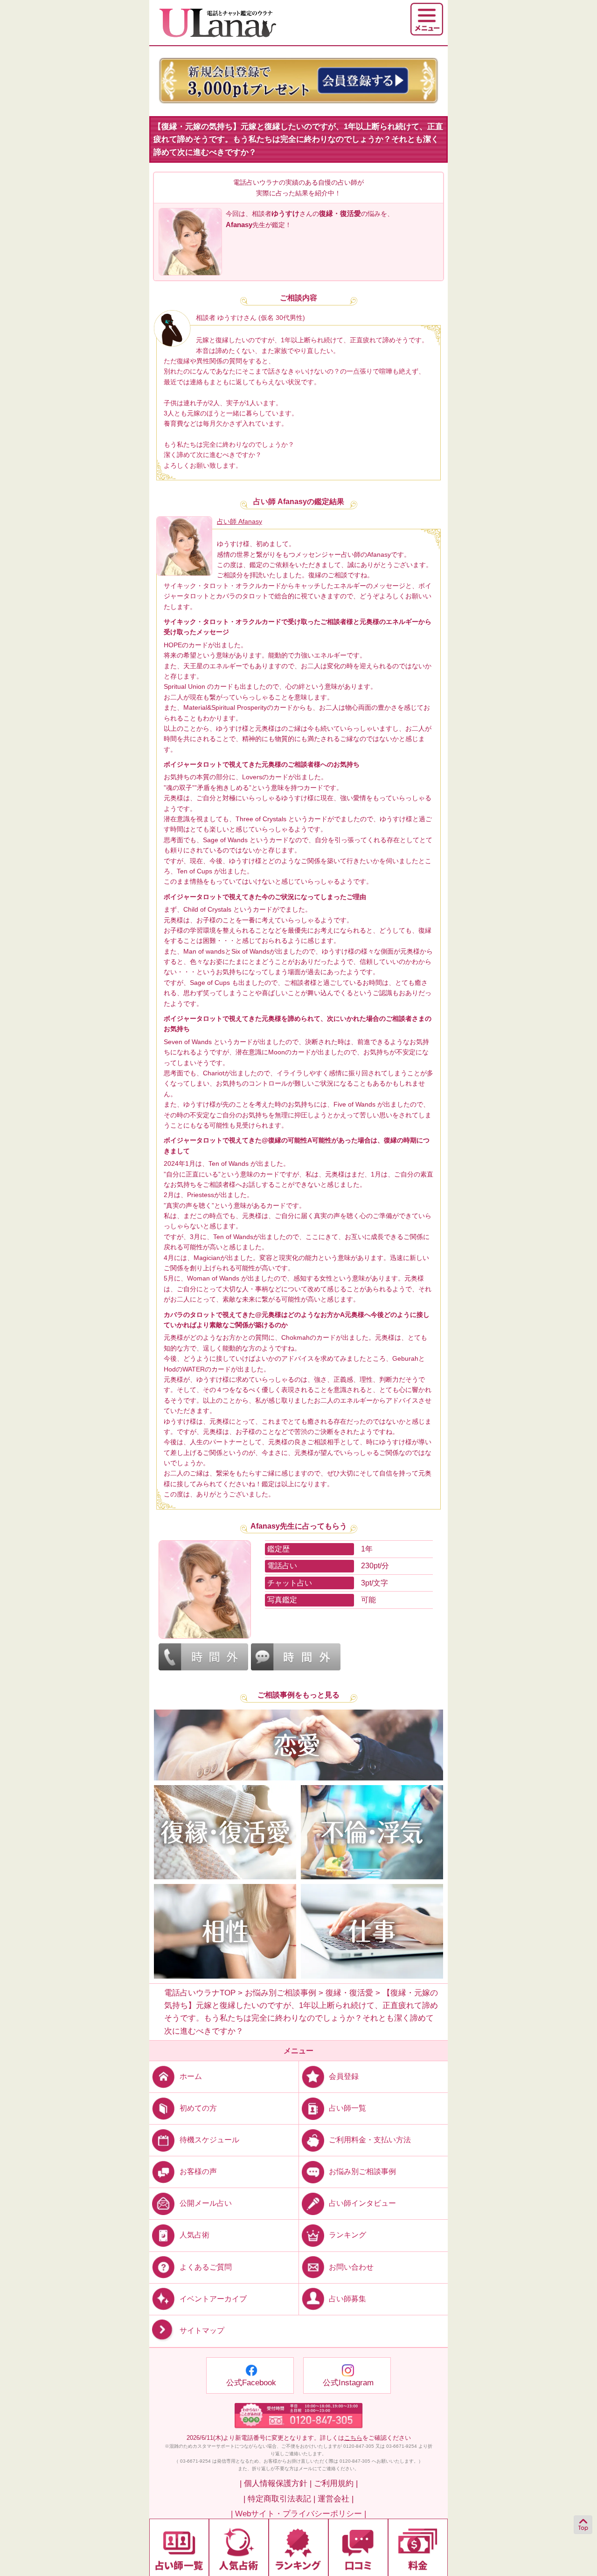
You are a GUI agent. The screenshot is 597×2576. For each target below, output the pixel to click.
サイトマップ (202, 2330)
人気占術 (194, 2235)
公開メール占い (206, 2203)
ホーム (191, 2076)
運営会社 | (336, 2499)
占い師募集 (347, 2298)
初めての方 (198, 2108)
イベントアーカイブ (213, 2298)
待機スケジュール (209, 2140)
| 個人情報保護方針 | (276, 2483)
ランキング (347, 2235)
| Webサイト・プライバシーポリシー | (298, 2514)
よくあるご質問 (206, 2267)
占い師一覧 (347, 2108)
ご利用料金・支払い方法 (370, 2140)
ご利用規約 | (336, 2483)
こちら (353, 2438)
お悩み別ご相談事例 (362, 2171)
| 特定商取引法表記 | (279, 2499)
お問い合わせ (351, 2267)
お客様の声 (198, 2171)
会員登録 (344, 2076)
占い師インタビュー (362, 2203)
